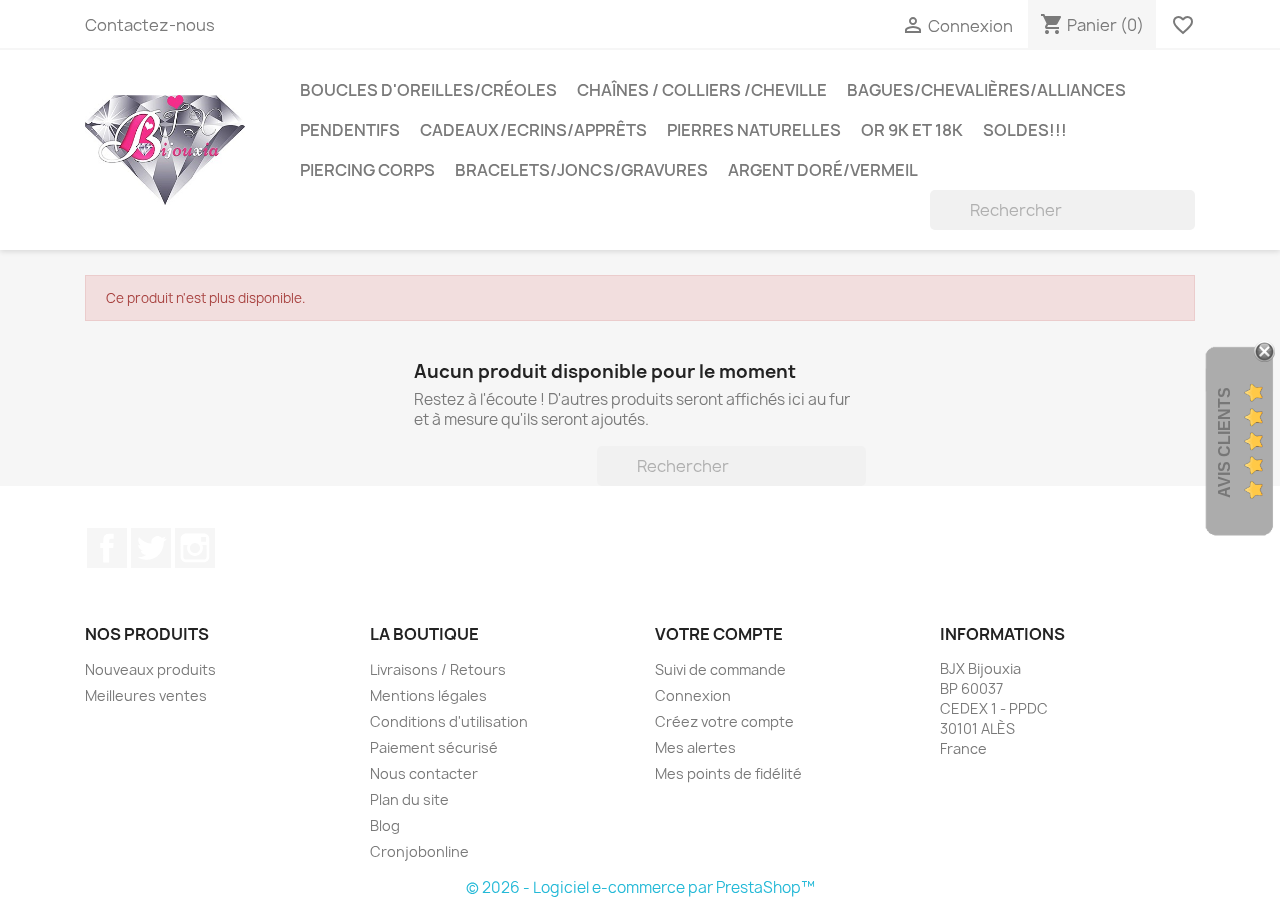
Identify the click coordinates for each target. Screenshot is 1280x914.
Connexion (693, 695)
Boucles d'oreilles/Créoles (428, 90)
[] (1187, 224)
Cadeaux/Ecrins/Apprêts (533, 130)
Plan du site (409, 799)
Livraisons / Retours (438, 669)
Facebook (107, 548)
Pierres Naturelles (754, 130)
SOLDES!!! (1025, 130)
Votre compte (719, 634)
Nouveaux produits (150, 669)
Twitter (151, 548)
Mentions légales (428, 695)
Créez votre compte (724, 721)
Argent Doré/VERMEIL (823, 170)
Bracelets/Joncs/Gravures (581, 170)
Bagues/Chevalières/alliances (986, 90)
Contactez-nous (150, 25)
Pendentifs (350, 130)
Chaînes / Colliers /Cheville (702, 90)
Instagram (195, 548)
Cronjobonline (419, 851)
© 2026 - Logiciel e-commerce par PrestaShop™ (640, 887)
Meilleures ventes (146, 695)
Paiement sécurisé (434, 747)
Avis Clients (1224, 441)
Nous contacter (424, 773)
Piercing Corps (367, 170)
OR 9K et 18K (912, 130)
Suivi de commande (720, 669)
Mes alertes (695, 747)
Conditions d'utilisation (449, 721)
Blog (385, 825)
